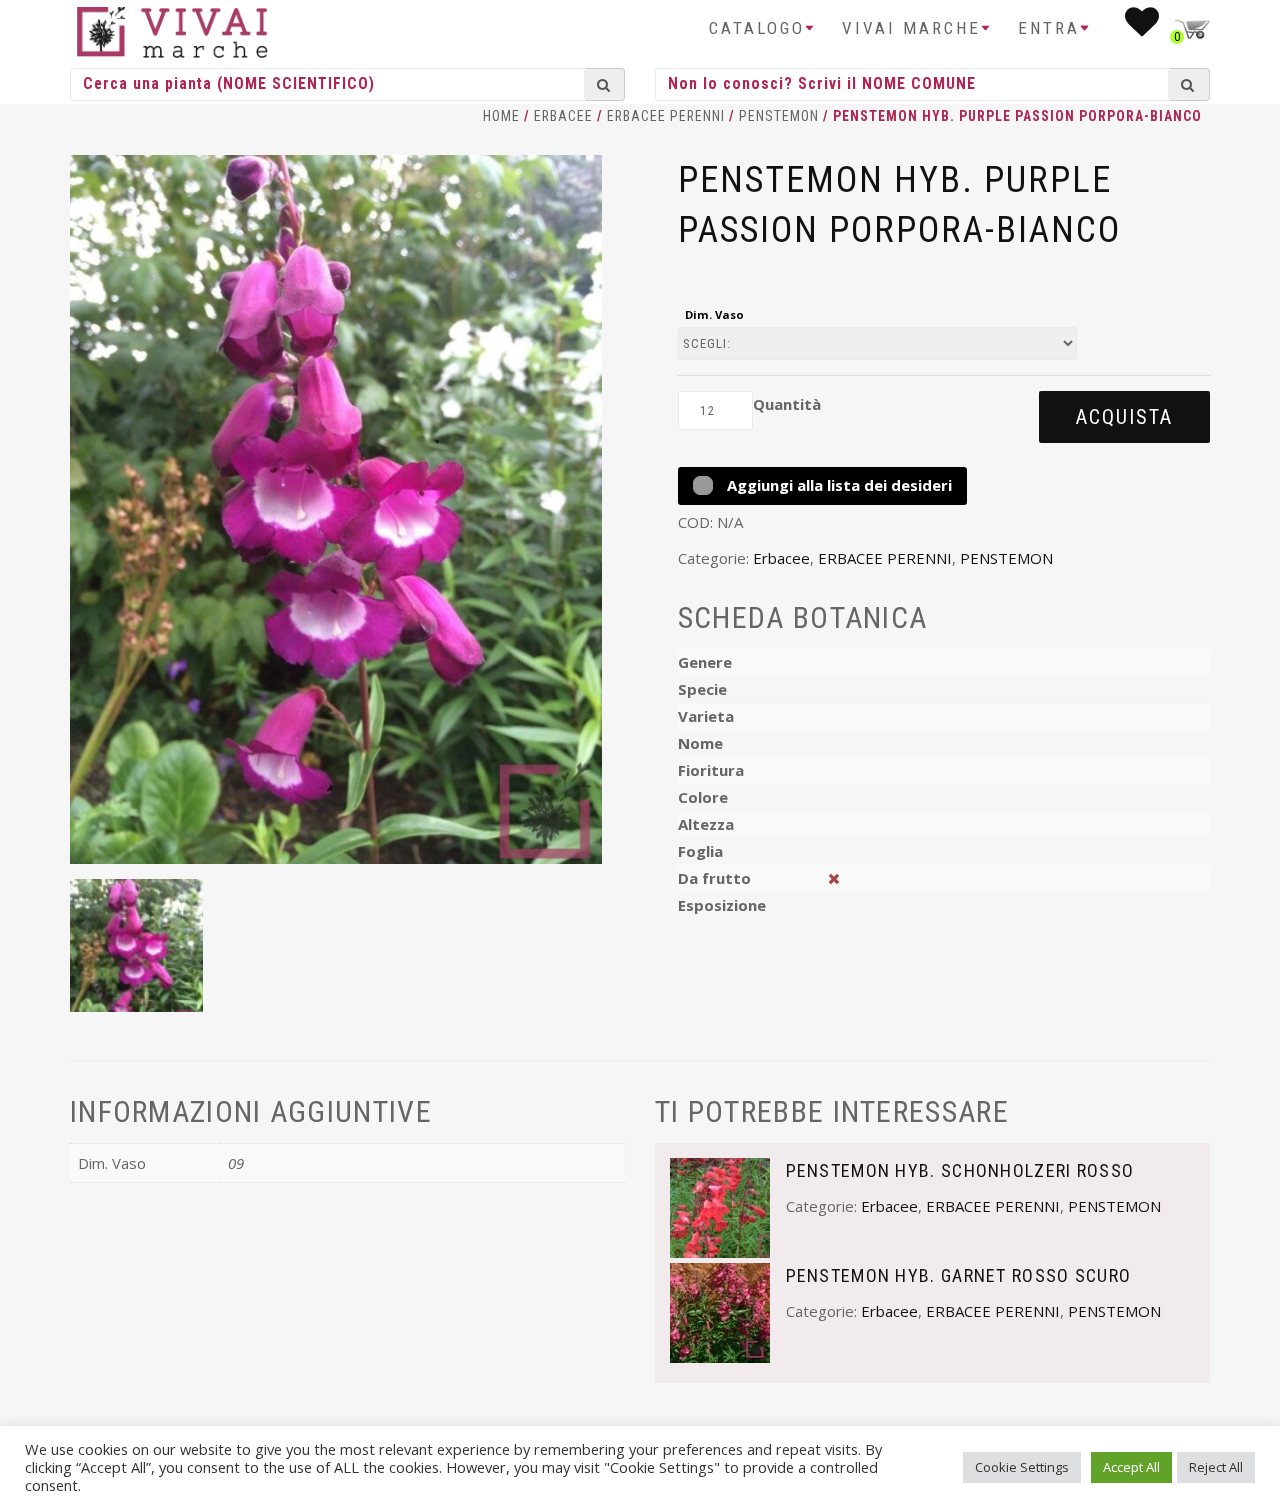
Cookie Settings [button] (1022, 1467)
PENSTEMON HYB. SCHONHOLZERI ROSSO (960, 1170)
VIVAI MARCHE (911, 28)
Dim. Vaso (714, 314)
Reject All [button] (1216, 1467)
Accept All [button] (1131, 1467)
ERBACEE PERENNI (666, 116)
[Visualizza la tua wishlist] (1143, 28)
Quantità (787, 404)
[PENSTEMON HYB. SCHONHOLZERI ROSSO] (720, 1206)
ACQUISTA (1124, 417)
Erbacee (563, 116)
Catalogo (757, 28)
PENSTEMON (779, 116)
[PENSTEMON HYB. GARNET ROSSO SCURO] (720, 1311)
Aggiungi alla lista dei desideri (837, 485)
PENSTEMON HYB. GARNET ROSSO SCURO (959, 1275)
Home (501, 116)
